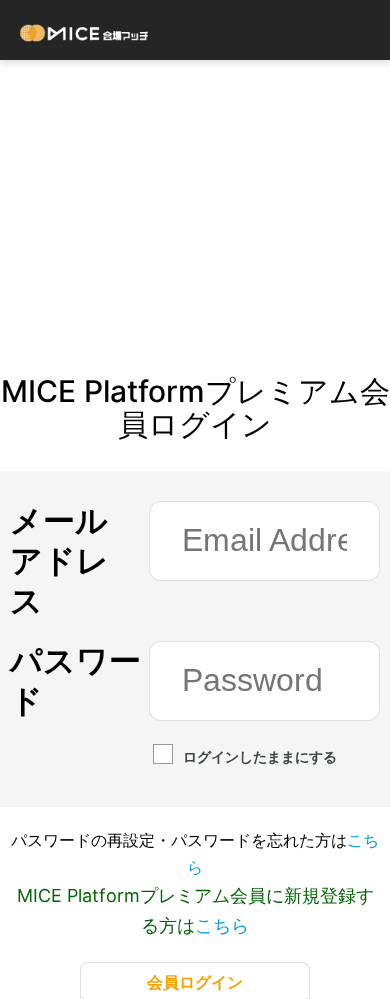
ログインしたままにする (260, 756)
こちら (222, 925)
